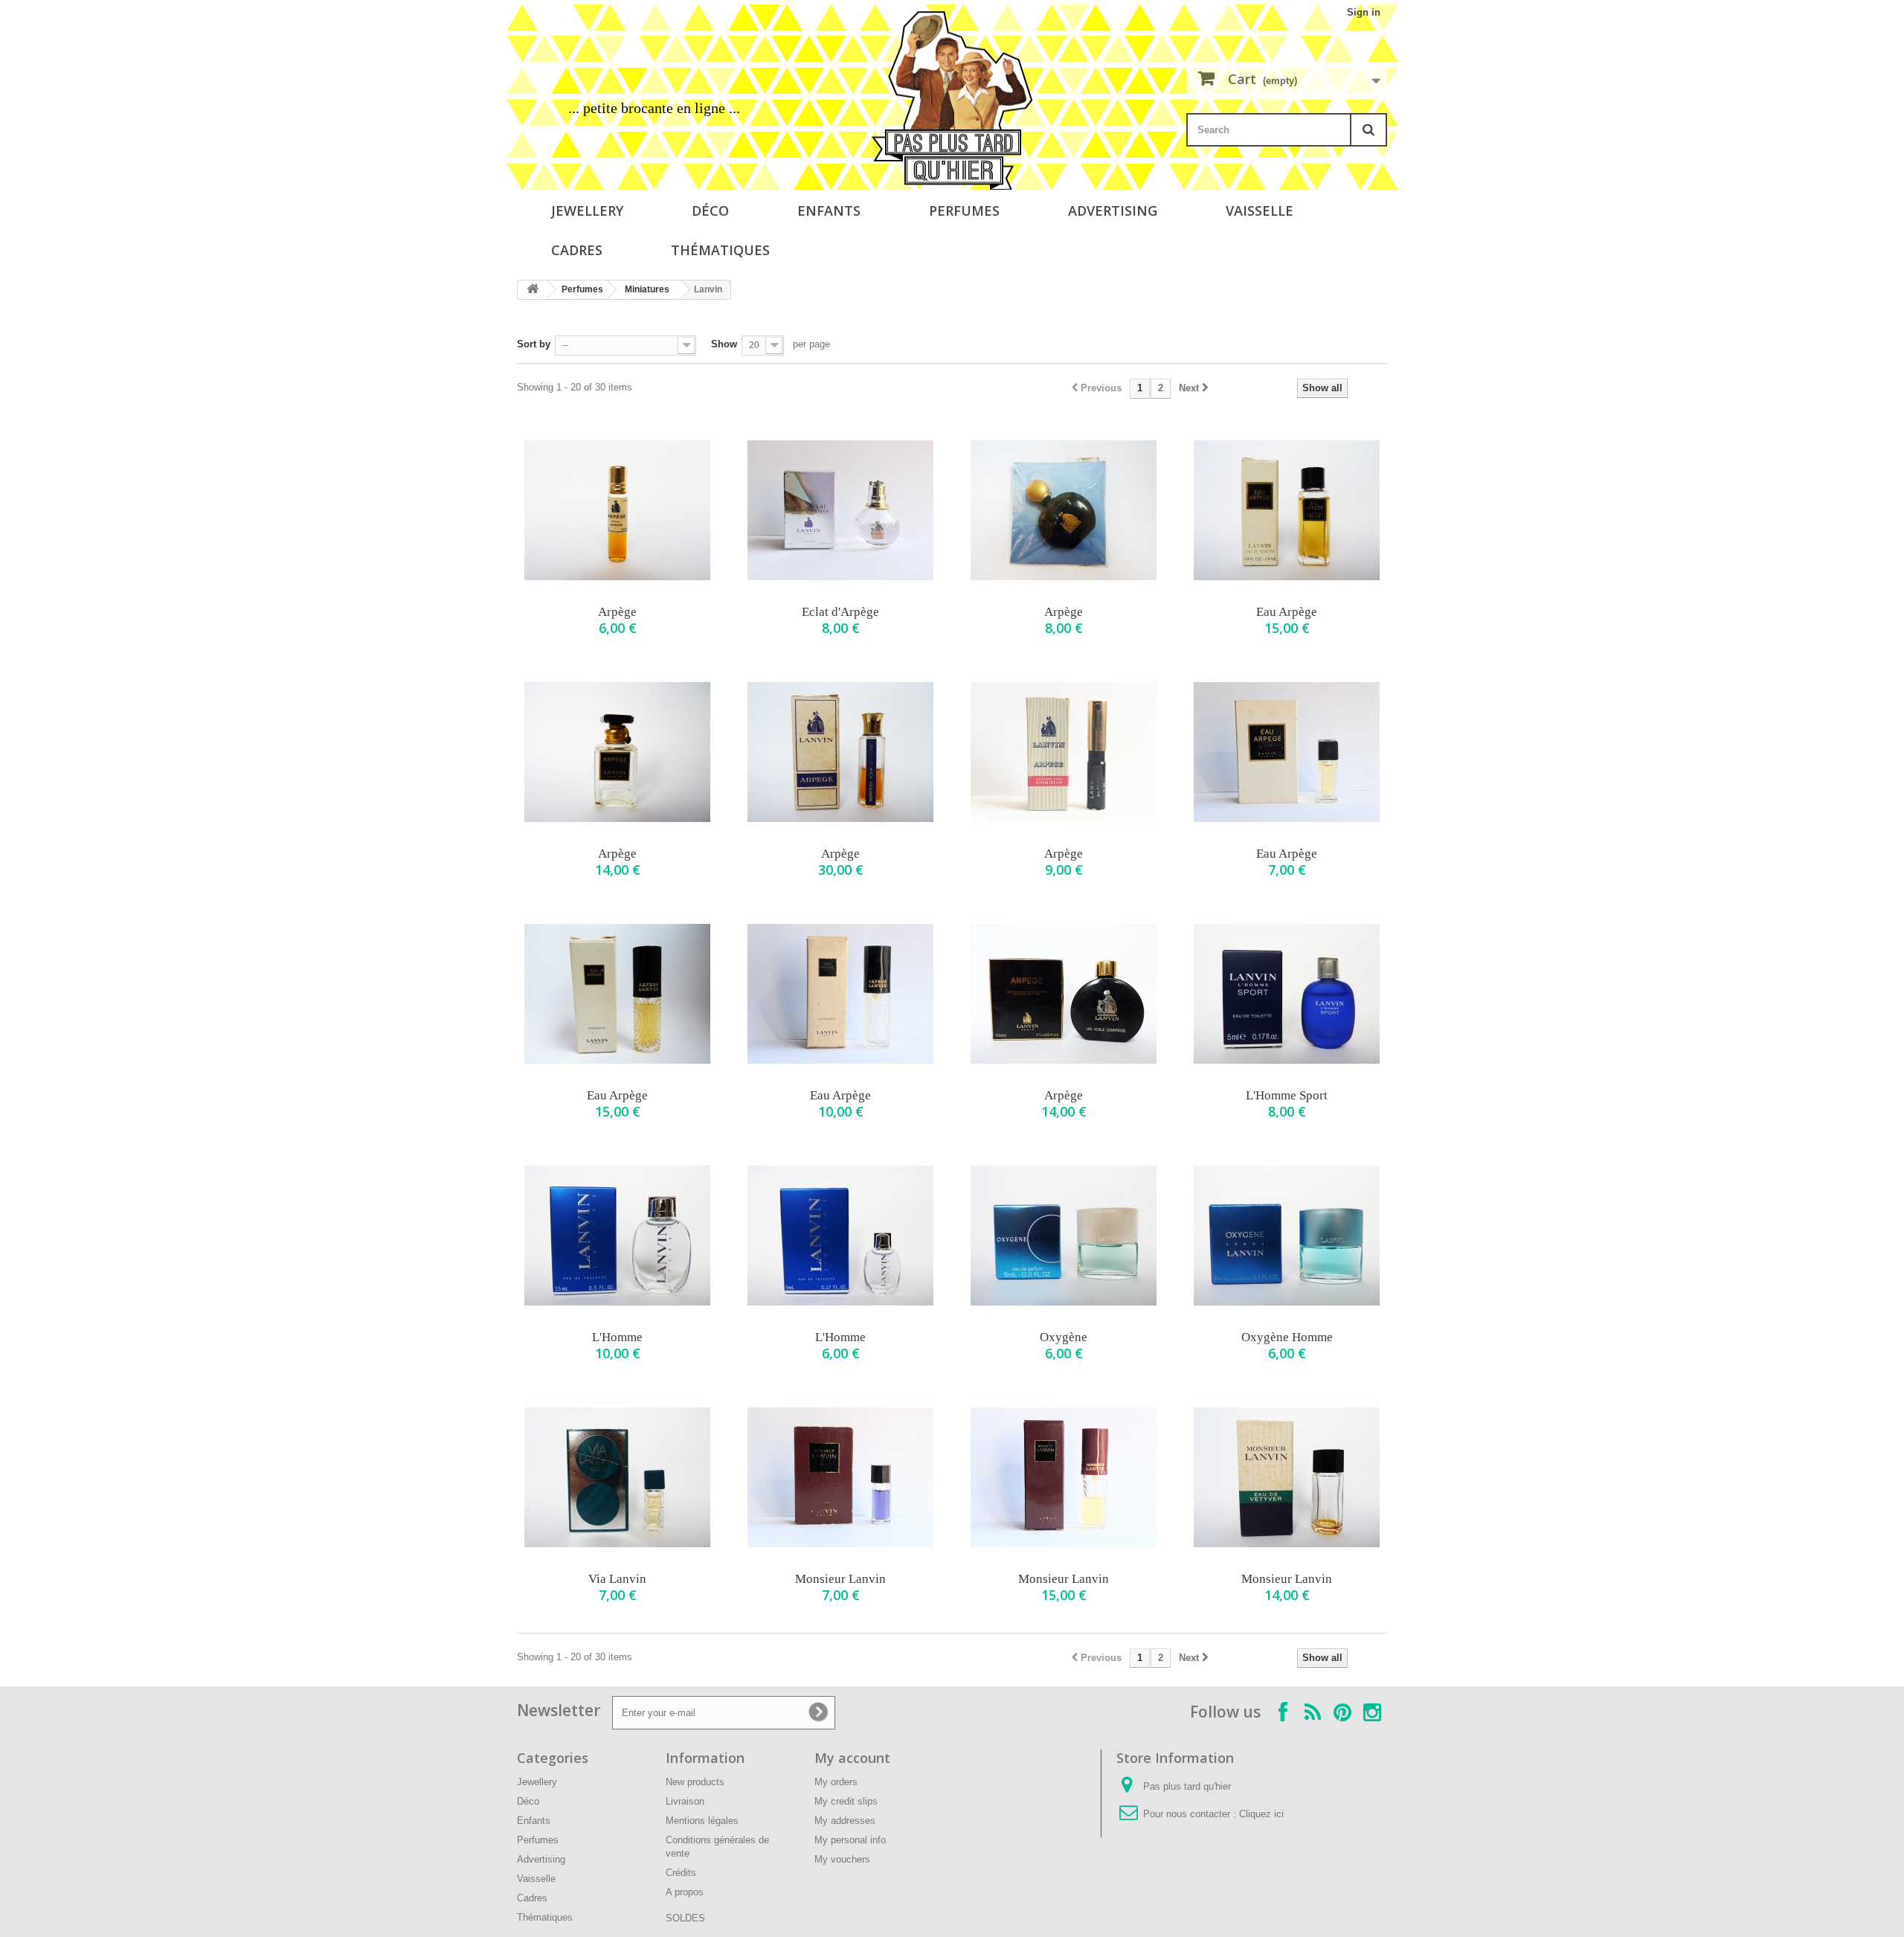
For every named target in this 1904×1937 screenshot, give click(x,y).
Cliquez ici (1261, 1814)
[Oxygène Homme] (1287, 1236)
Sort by (534, 344)
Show (724, 344)
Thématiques (720, 250)
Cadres (577, 250)
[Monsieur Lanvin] (840, 1477)
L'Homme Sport (1287, 1095)
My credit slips (846, 1801)
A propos (685, 1892)
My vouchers (842, 1859)
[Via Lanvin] (617, 1477)
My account (852, 1758)
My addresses (845, 1821)
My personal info (850, 1840)
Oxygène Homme (1287, 1337)
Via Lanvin (617, 1579)
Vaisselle (1260, 211)
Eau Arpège (1287, 612)
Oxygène (1064, 1337)
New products (695, 1782)
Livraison (685, 1801)
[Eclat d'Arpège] (840, 510)
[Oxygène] (1064, 1236)
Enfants (829, 211)
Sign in (1364, 12)
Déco (710, 211)
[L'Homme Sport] (1287, 994)
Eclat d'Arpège (840, 612)
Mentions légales (702, 1821)
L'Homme (617, 1337)
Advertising (1113, 211)
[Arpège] (617, 510)
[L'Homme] (617, 1236)
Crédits (681, 1873)
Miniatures (647, 289)
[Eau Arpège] (1287, 510)
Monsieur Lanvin (840, 1579)
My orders (836, 1782)
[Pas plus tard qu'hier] (952, 100)
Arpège (617, 612)
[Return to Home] (533, 290)
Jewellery (587, 211)
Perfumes (964, 211)
